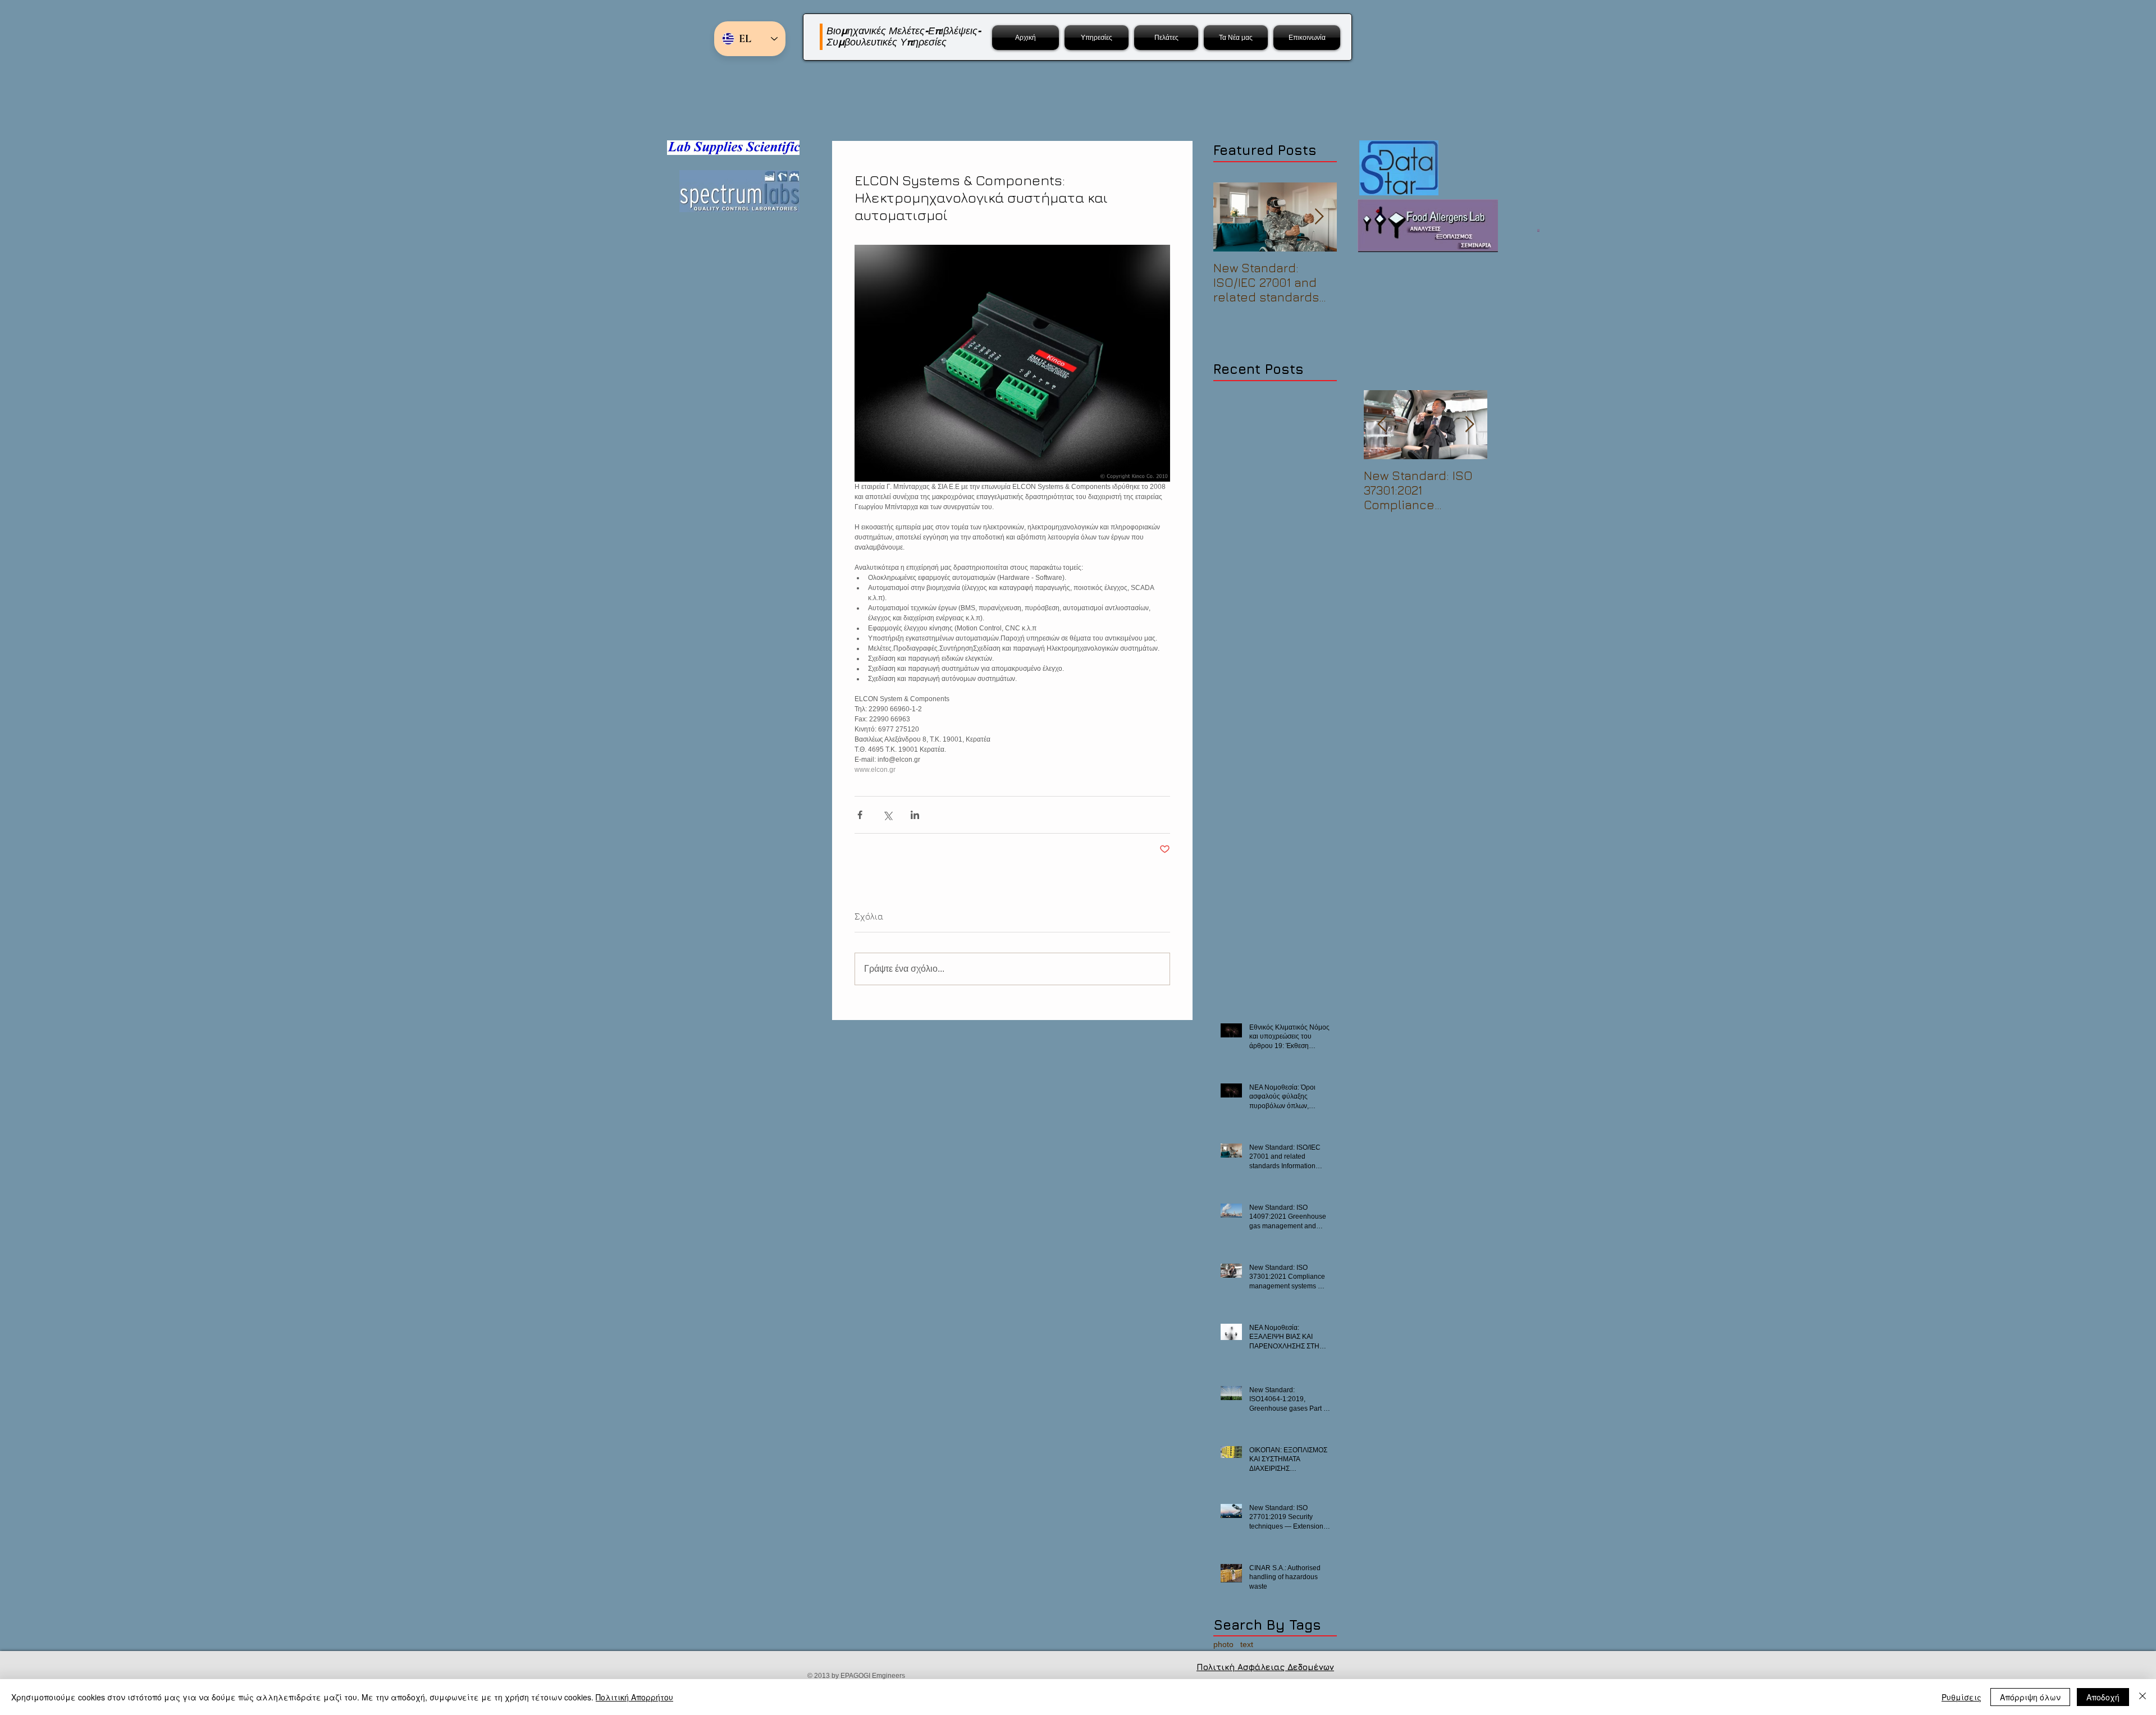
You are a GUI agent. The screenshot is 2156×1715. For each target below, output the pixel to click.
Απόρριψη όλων (2030, 1697)
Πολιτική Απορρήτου (634, 1697)
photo (1223, 1644)
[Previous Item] (1382, 425)
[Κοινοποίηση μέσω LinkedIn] (915, 815)
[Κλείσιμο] (2143, 1697)
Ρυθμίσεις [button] (1961, 1697)
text (1247, 1644)
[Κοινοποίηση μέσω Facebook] (860, 815)
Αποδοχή (2103, 1697)
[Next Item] (1319, 217)
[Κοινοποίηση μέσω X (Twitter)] (887, 815)
